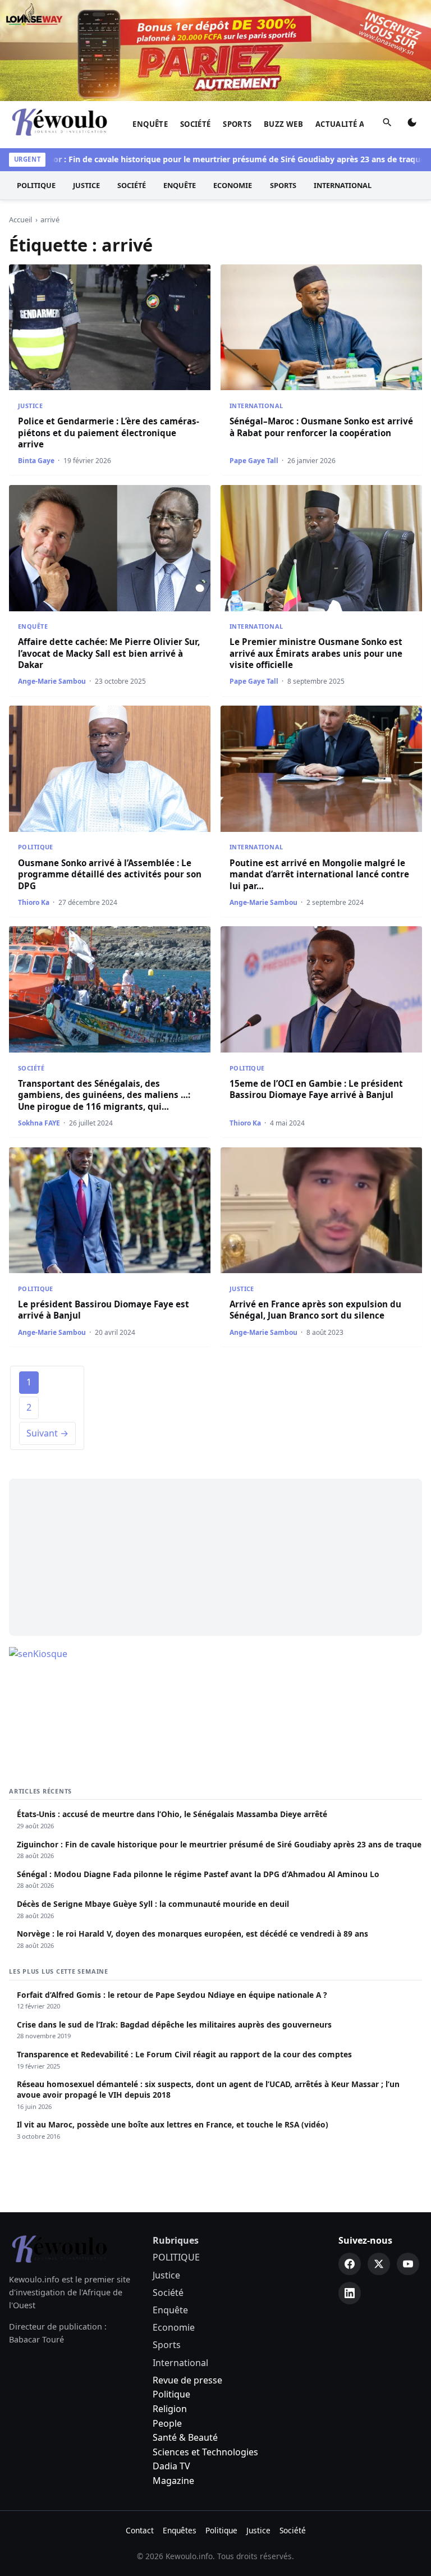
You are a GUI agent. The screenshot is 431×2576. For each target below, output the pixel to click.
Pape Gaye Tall (254, 461)
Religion (170, 2409)
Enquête (150, 124)
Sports (237, 124)
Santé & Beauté (185, 2437)
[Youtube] (408, 2264)
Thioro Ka (34, 902)
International (343, 185)
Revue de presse (187, 2380)
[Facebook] (350, 2264)
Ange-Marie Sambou (52, 681)
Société (196, 124)
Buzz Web (283, 124)
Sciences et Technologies (205, 2452)
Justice (86, 185)
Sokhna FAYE (39, 1123)
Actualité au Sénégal (361, 124)
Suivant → (47, 1433)
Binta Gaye (36, 461)
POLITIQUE (36, 185)
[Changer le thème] (412, 125)
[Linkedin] (350, 2293)
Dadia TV (171, 2466)
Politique (171, 2394)
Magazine (173, 2481)
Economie (233, 185)
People (167, 2423)
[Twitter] (379, 2264)
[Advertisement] (215, 1557)
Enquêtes (180, 2530)
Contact (140, 2530)
